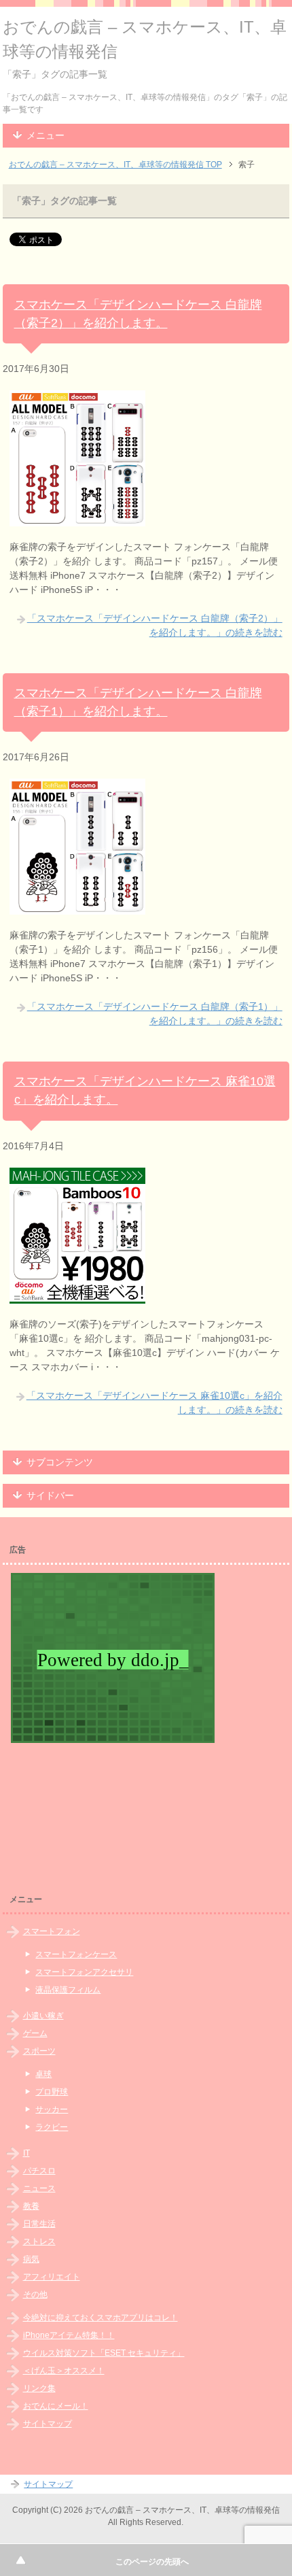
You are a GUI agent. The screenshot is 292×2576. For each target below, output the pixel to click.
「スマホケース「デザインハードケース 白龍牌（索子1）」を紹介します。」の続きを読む (155, 1014)
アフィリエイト (52, 2277)
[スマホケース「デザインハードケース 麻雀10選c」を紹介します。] (77, 1296)
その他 (35, 2294)
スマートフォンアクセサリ (84, 1972)
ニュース (39, 2188)
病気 (31, 2259)
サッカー (52, 2109)
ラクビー (52, 2127)
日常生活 (39, 2224)
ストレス (39, 2241)
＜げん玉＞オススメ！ (64, 2371)
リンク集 (39, 2388)
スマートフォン (52, 1931)
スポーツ (39, 2051)
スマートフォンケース (76, 1954)
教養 (31, 2206)
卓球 (43, 2074)
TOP (115, 165)
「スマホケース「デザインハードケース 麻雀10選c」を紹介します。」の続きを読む (154, 1403)
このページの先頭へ (152, 2562)
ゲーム (35, 2033)
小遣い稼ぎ (43, 2016)
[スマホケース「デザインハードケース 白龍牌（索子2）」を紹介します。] (77, 519)
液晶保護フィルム (68, 1990)
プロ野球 (52, 2092)
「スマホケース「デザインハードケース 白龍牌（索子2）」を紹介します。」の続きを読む (155, 625)
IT (26, 2153)
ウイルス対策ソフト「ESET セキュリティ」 (104, 2353)
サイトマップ (48, 2424)
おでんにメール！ (56, 2406)
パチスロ (39, 2171)
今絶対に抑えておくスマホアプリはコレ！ (101, 2318)
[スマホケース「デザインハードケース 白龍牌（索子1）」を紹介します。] (77, 907)
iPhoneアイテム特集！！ (69, 2335)
